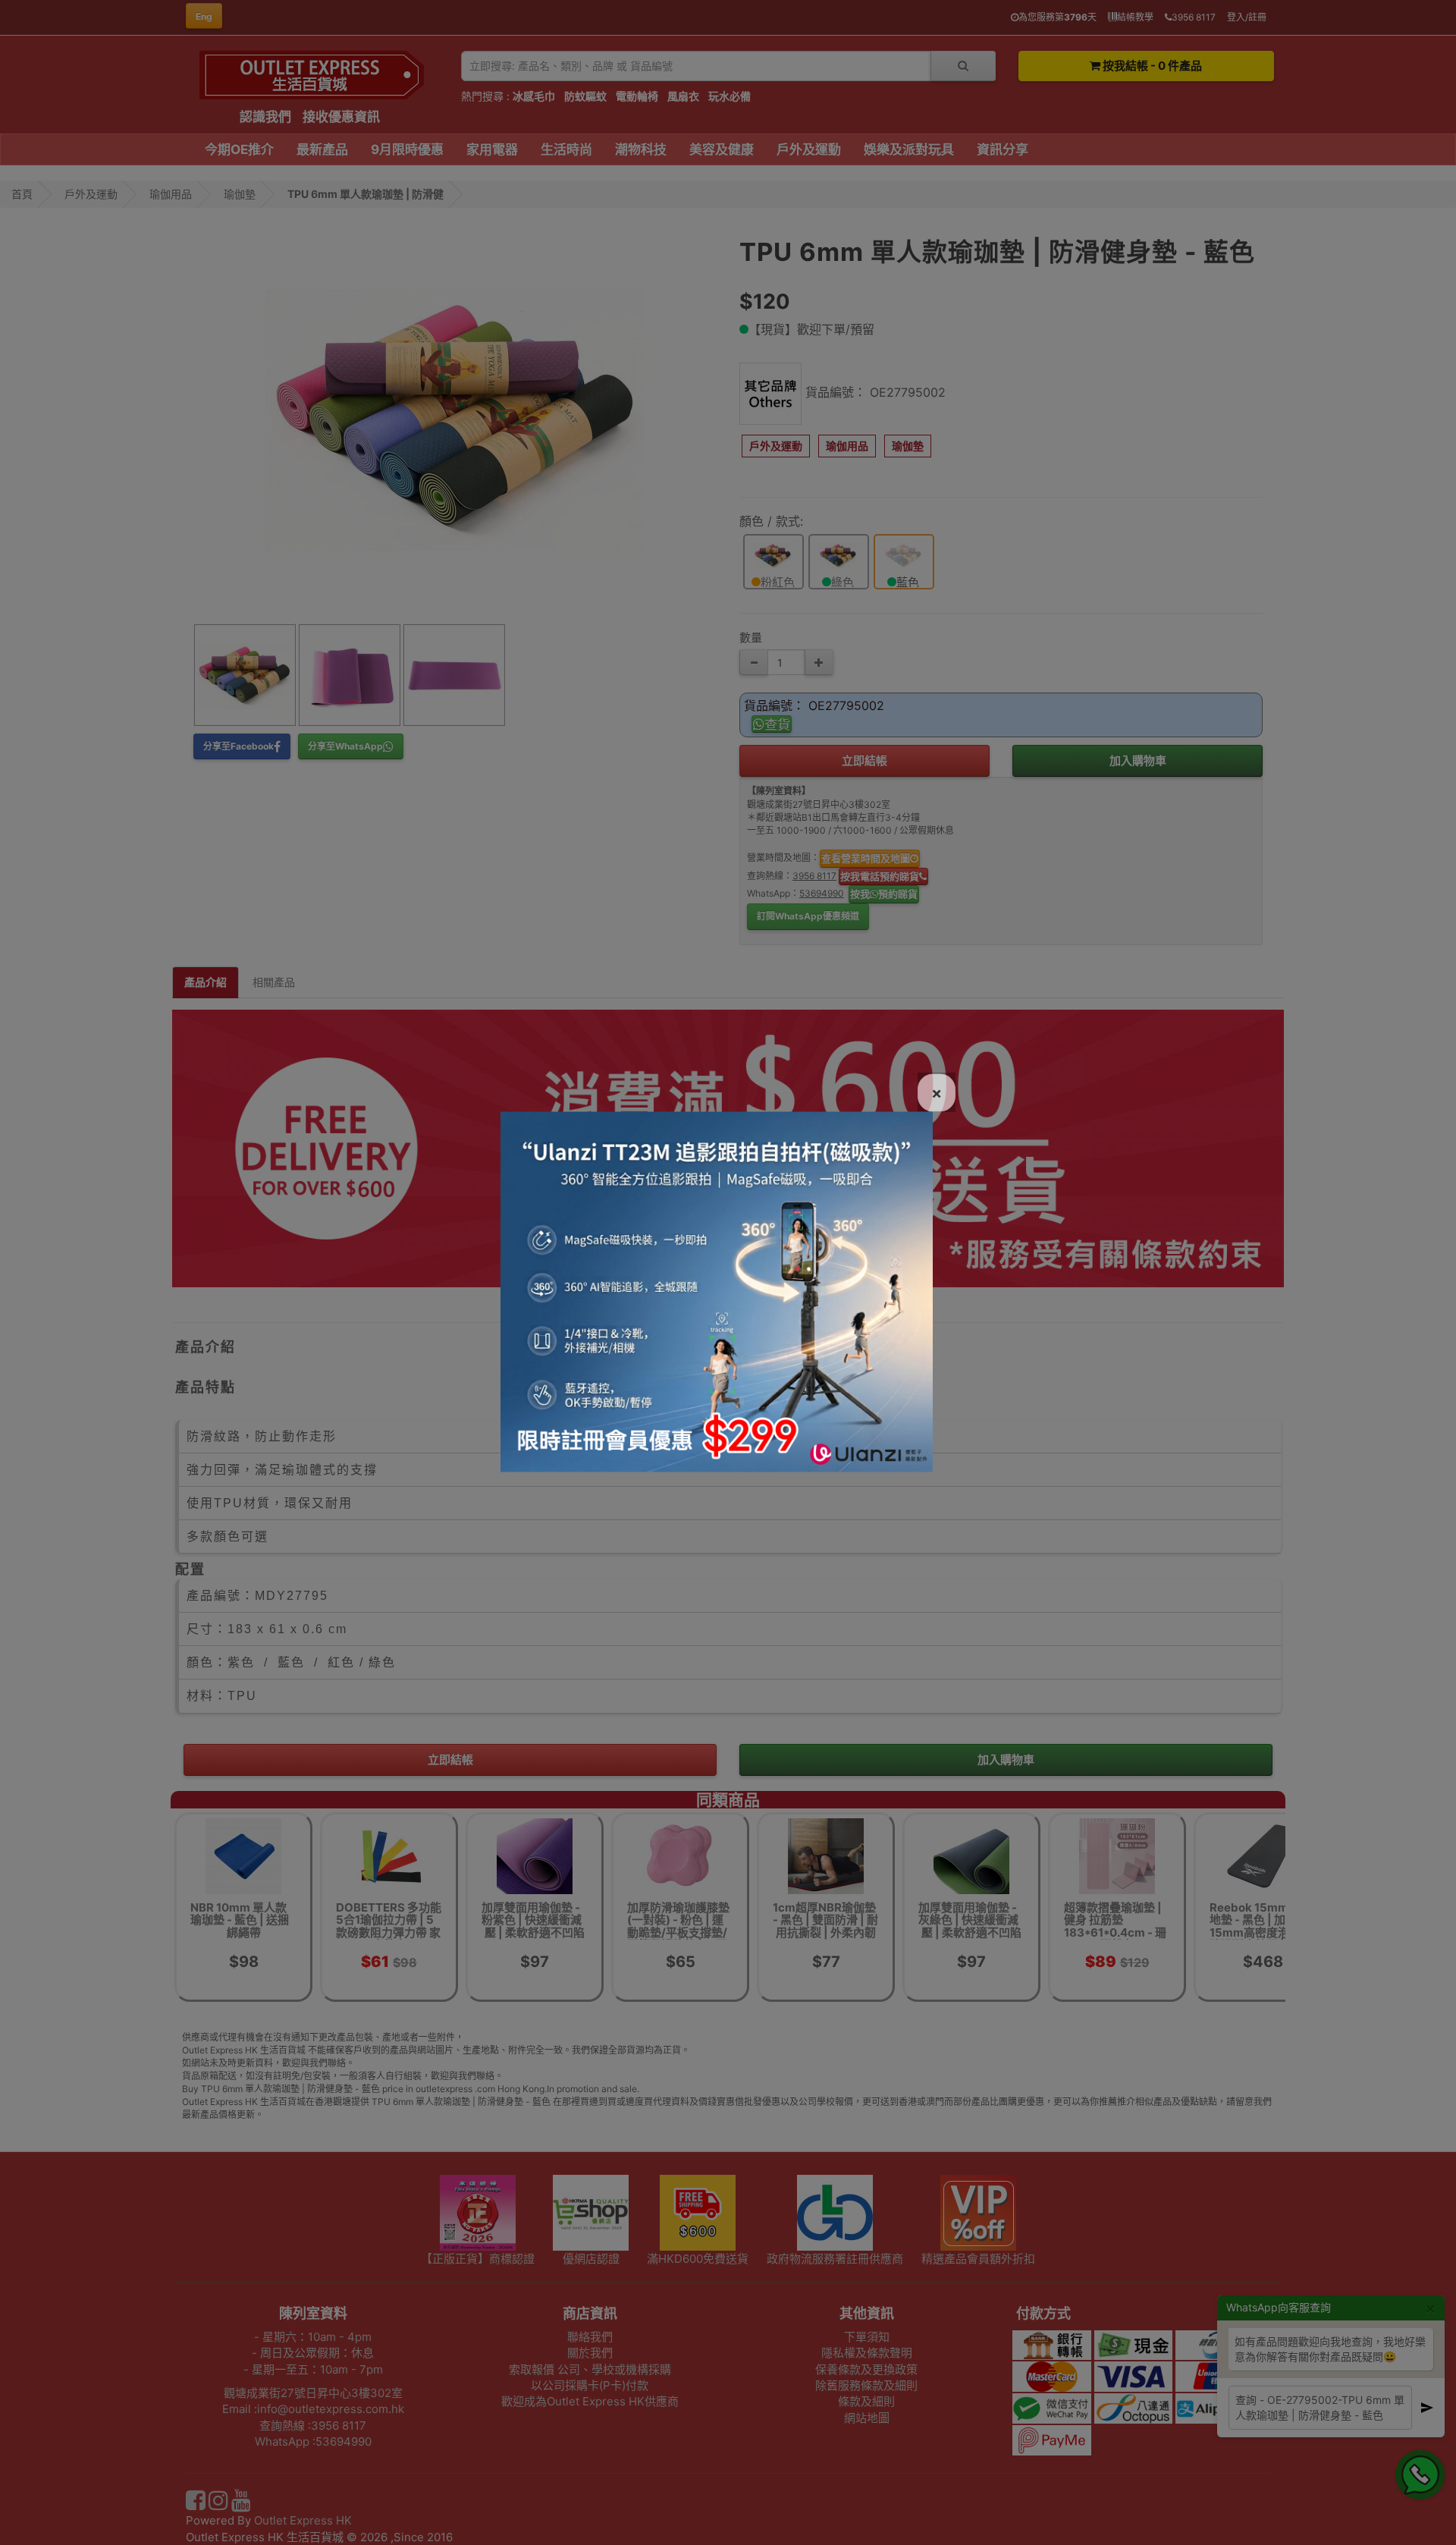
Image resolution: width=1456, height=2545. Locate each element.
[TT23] (717, 1290)
